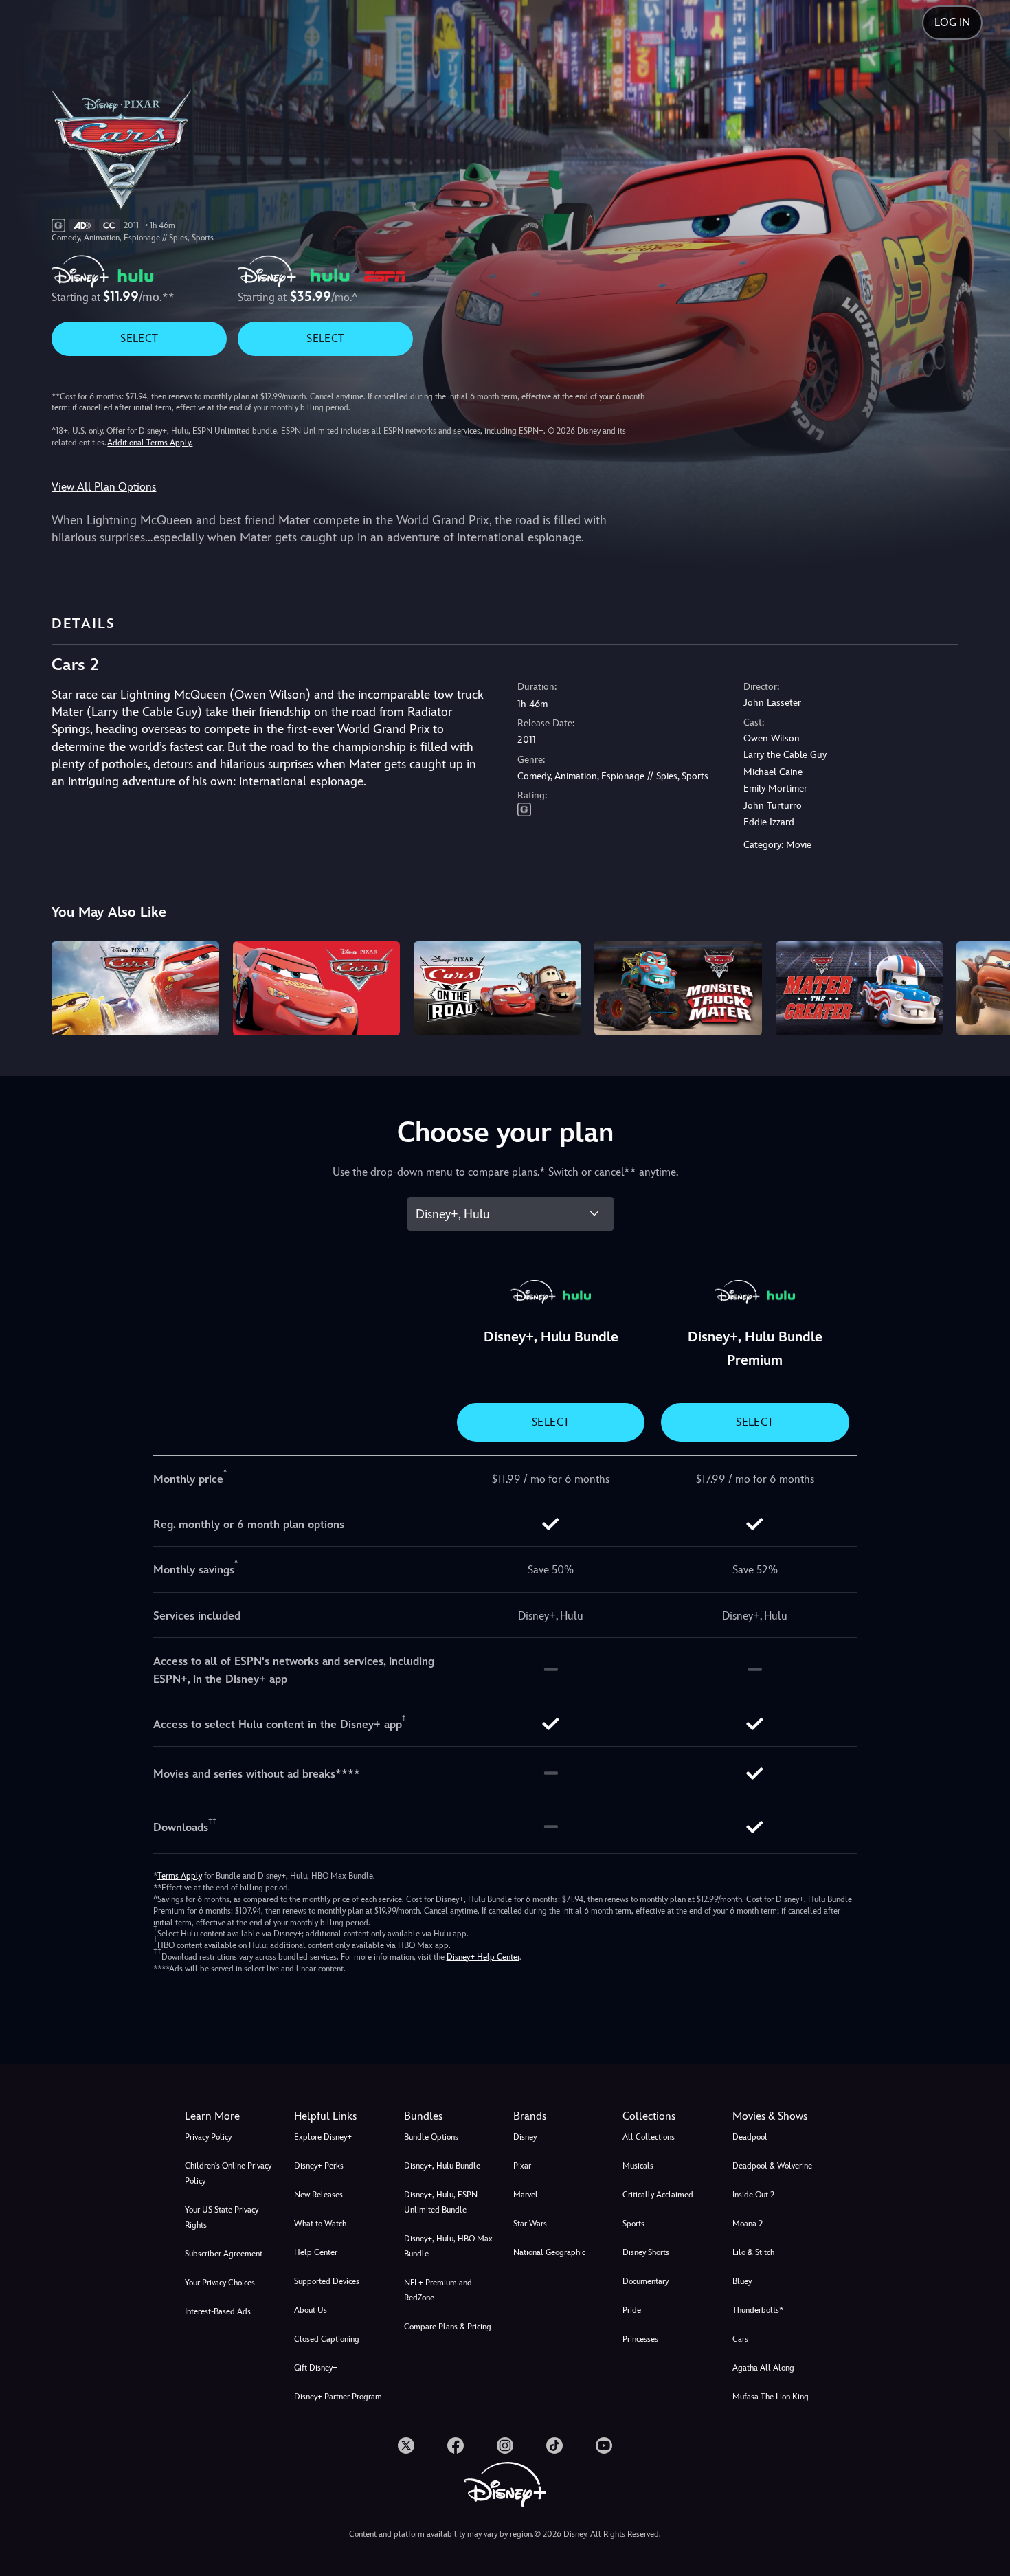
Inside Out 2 (753, 2195)
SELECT (139, 338)
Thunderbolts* (758, 2310)
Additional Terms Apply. (150, 443)
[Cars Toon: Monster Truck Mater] (678, 988)
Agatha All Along (763, 2368)
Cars (740, 2339)
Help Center (316, 2252)
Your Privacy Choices (220, 2283)
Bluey (742, 2281)
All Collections (649, 2137)
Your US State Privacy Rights (222, 2217)
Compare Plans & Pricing (448, 2327)
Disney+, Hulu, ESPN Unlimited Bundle (441, 2202)
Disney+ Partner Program (338, 2397)
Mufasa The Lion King (771, 2397)
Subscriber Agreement (224, 2254)
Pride (632, 2310)
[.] (406, 2445)
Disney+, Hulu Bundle (442, 2166)
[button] (340, 2116)
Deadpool (750, 2137)
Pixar (522, 2166)
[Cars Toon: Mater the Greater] (859, 988)
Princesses (640, 2339)
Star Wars (530, 2224)
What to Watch (320, 2224)
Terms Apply (180, 1876)
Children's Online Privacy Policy (228, 2173)
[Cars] (316, 988)
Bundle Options (431, 2137)
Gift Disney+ (316, 2368)
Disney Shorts (646, 2252)
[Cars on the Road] (497, 988)
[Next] (984, 986)
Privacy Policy (208, 2137)
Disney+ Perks (319, 2166)
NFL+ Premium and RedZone (438, 2290)
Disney (525, 2137)
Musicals (638, 2166)
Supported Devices (327, 2281)
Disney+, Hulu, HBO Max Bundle (448, 2246)
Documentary (646, 2281)
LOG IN (952, 22)
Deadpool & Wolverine (772, 2166)
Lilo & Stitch (753, 2252)
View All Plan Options (104, 487)
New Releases (318, 2195)
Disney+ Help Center (483, 1957)
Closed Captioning (327, 2339)
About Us (311, 2310)
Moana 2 (748, 2224)
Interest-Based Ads (218, 2311)
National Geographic (549, 2252)
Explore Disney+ (323, 2137)
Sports (633, 2224)
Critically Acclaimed (658, 2195)
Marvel (526, 2195)
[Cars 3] (135, 988)
